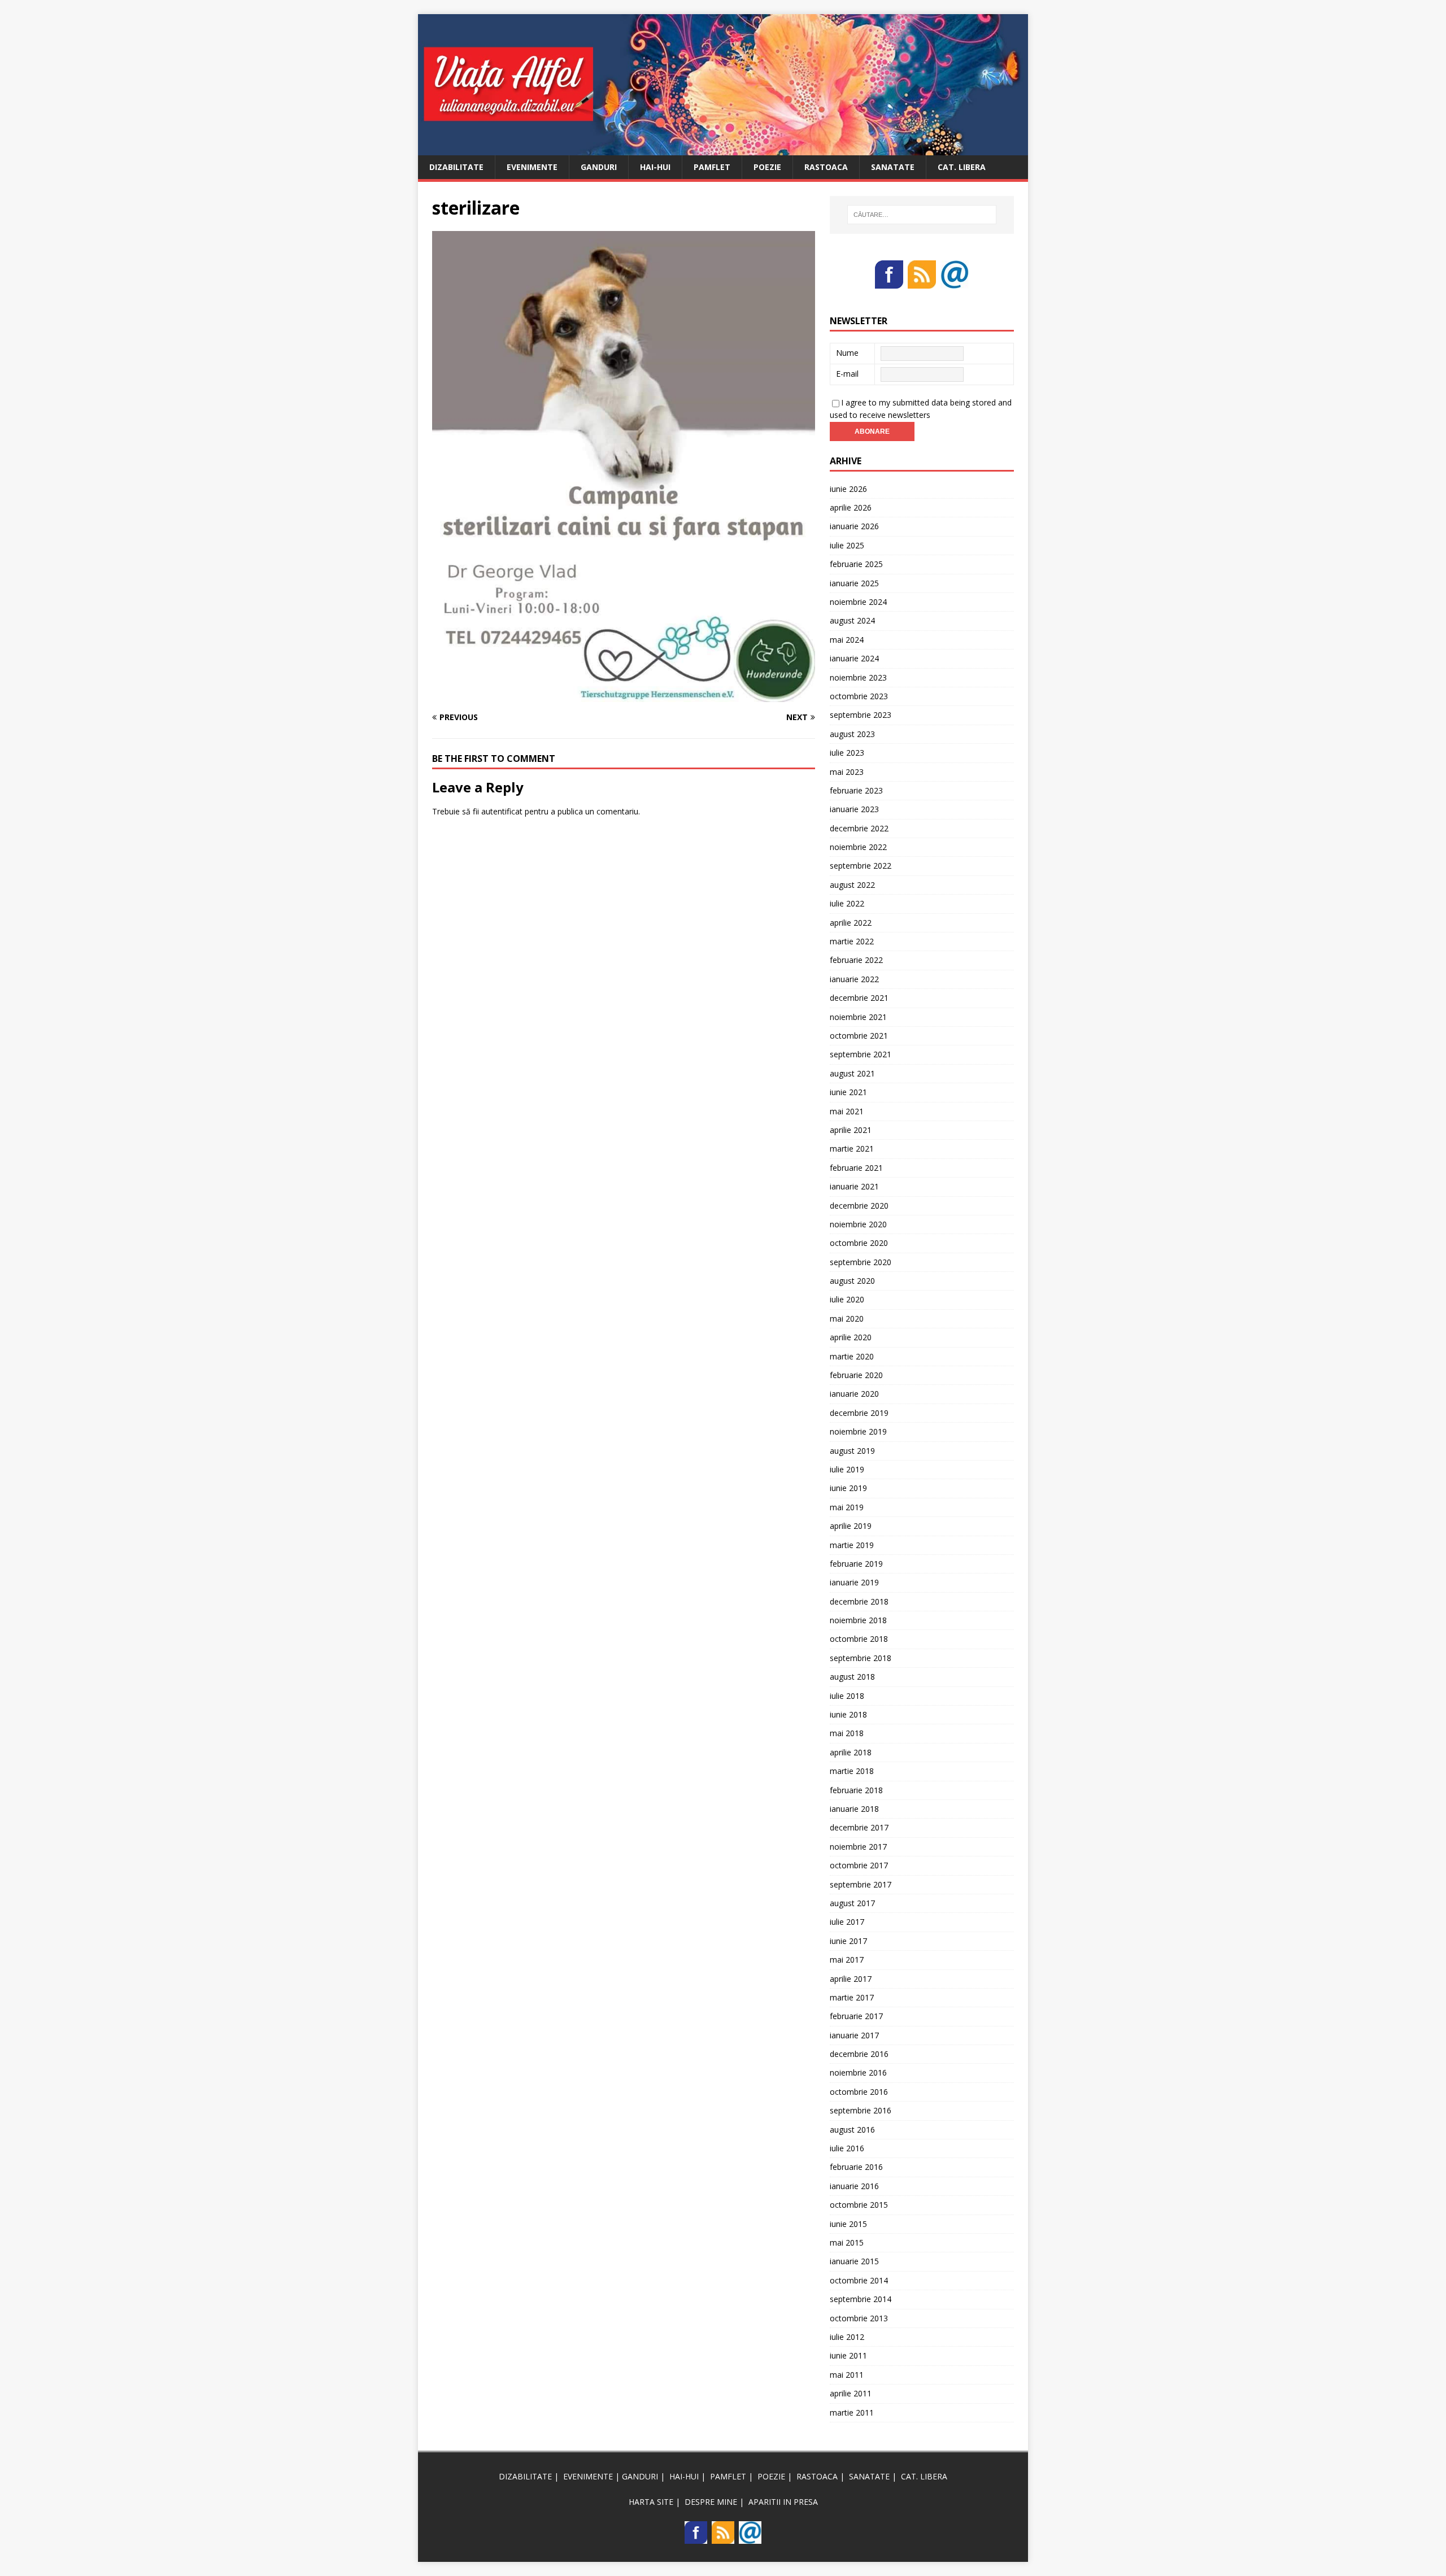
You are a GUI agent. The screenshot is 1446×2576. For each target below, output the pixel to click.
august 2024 (852, 620)
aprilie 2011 (851, 2393)
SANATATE (893, 167)
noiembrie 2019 (858, 1431)
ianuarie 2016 (854, 2186)
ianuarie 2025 (854, 583)
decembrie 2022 (859, 828)
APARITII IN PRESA (783, 2502)
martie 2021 (852, 1148)
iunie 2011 (848, 2355)
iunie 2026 (848, 489)
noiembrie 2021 (858, 1017)
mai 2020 (847, 1318)
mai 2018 (847, 1733)
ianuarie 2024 (854, 658)
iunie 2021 (848, 1092)
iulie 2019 (847, 1469)
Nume (847, 353)
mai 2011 (847, 2375)
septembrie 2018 (861, 1658)
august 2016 (852, 2130)
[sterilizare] (624, 696)
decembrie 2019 (859, 1413)
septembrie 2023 (861, 715)
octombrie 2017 (859, 1865)
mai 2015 (847, 2242)
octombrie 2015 (859, 2205)
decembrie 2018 (859, 1601)
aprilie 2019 (851, 1526)
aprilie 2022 (851, 923)
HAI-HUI (655, 167)
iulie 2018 (847, 1696)
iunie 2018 (848, 1714)
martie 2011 (852, 2412)
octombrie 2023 (859, 696)
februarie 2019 (856, 1564)
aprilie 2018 (851, 1752)
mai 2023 (847, 772)
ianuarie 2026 (854, 526)
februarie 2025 (856, 564)
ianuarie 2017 (854, 2035)
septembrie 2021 (861, 1054)
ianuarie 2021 (854, 1186)
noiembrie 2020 (858, 1224)
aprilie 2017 (851, 1979)
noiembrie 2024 (858, 602)
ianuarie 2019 (854, 1582)
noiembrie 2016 (858, 2072)
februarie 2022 (856, 960)
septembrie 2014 (861, 2299)
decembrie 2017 (859, 1827)
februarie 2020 (856, 1375)
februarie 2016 (856, 2167)
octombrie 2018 (859, 1639)
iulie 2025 (847, 545)
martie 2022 (852, 941)
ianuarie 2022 (854, 979)
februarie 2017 (856, 2016)
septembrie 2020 (861, 1262)
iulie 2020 (847, 1299)
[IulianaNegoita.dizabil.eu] (723, 148)
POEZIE (767, 167)
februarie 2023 (856, 790)
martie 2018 (852, 1771)
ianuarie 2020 (854, 1394)
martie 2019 (852, 1545)
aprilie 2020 (851, 1337)
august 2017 (852, 1903)
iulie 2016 (847, 2148)
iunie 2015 (848, 2224)
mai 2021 (847, 1111)
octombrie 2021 (859, 1036)
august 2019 (852, 1451)
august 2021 (852, 1073)
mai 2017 (847, 1960)
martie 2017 (852, 1997)
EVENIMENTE (532, 167)
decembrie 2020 (859, 1206)
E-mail (847, 374)
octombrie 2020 (859, 1243)
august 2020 (852, 1281)
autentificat (502, 811)
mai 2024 (847, 640)
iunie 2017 (848, 1941)
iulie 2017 (847, 1922)
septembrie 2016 (861, 2110)
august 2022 (852, 885)
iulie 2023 (847, 753)
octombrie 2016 (859, 2092)
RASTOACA (826, 167)
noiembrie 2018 (858, 1620)
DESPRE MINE (711, 2502)
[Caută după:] (922, 215)
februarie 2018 (856, 1790)
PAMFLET (712, 167)
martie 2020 (852, 1356)
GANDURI (599, 167)
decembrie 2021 (859, 998)
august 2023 (852, 734)
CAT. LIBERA (962, 167)
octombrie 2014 (859, 2280)
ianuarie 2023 (854, 809)
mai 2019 (847, 1507)
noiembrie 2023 (858, 677)
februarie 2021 (856, 1168)
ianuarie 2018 (854, 1809)
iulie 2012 (847, 2337)
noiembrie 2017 (858, 1847)
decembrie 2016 (859, 2054)
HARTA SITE (651, 2502)
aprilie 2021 (851, 1130)
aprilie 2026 (851, 507)
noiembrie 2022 (858, 847)
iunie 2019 (848, 1488)
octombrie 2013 (859, 2318)
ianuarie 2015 (854, 2261)
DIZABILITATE (456, 167)
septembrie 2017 (861, 1884)
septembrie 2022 (861, 866)
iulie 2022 (847, 903)
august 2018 (852, 1677)
